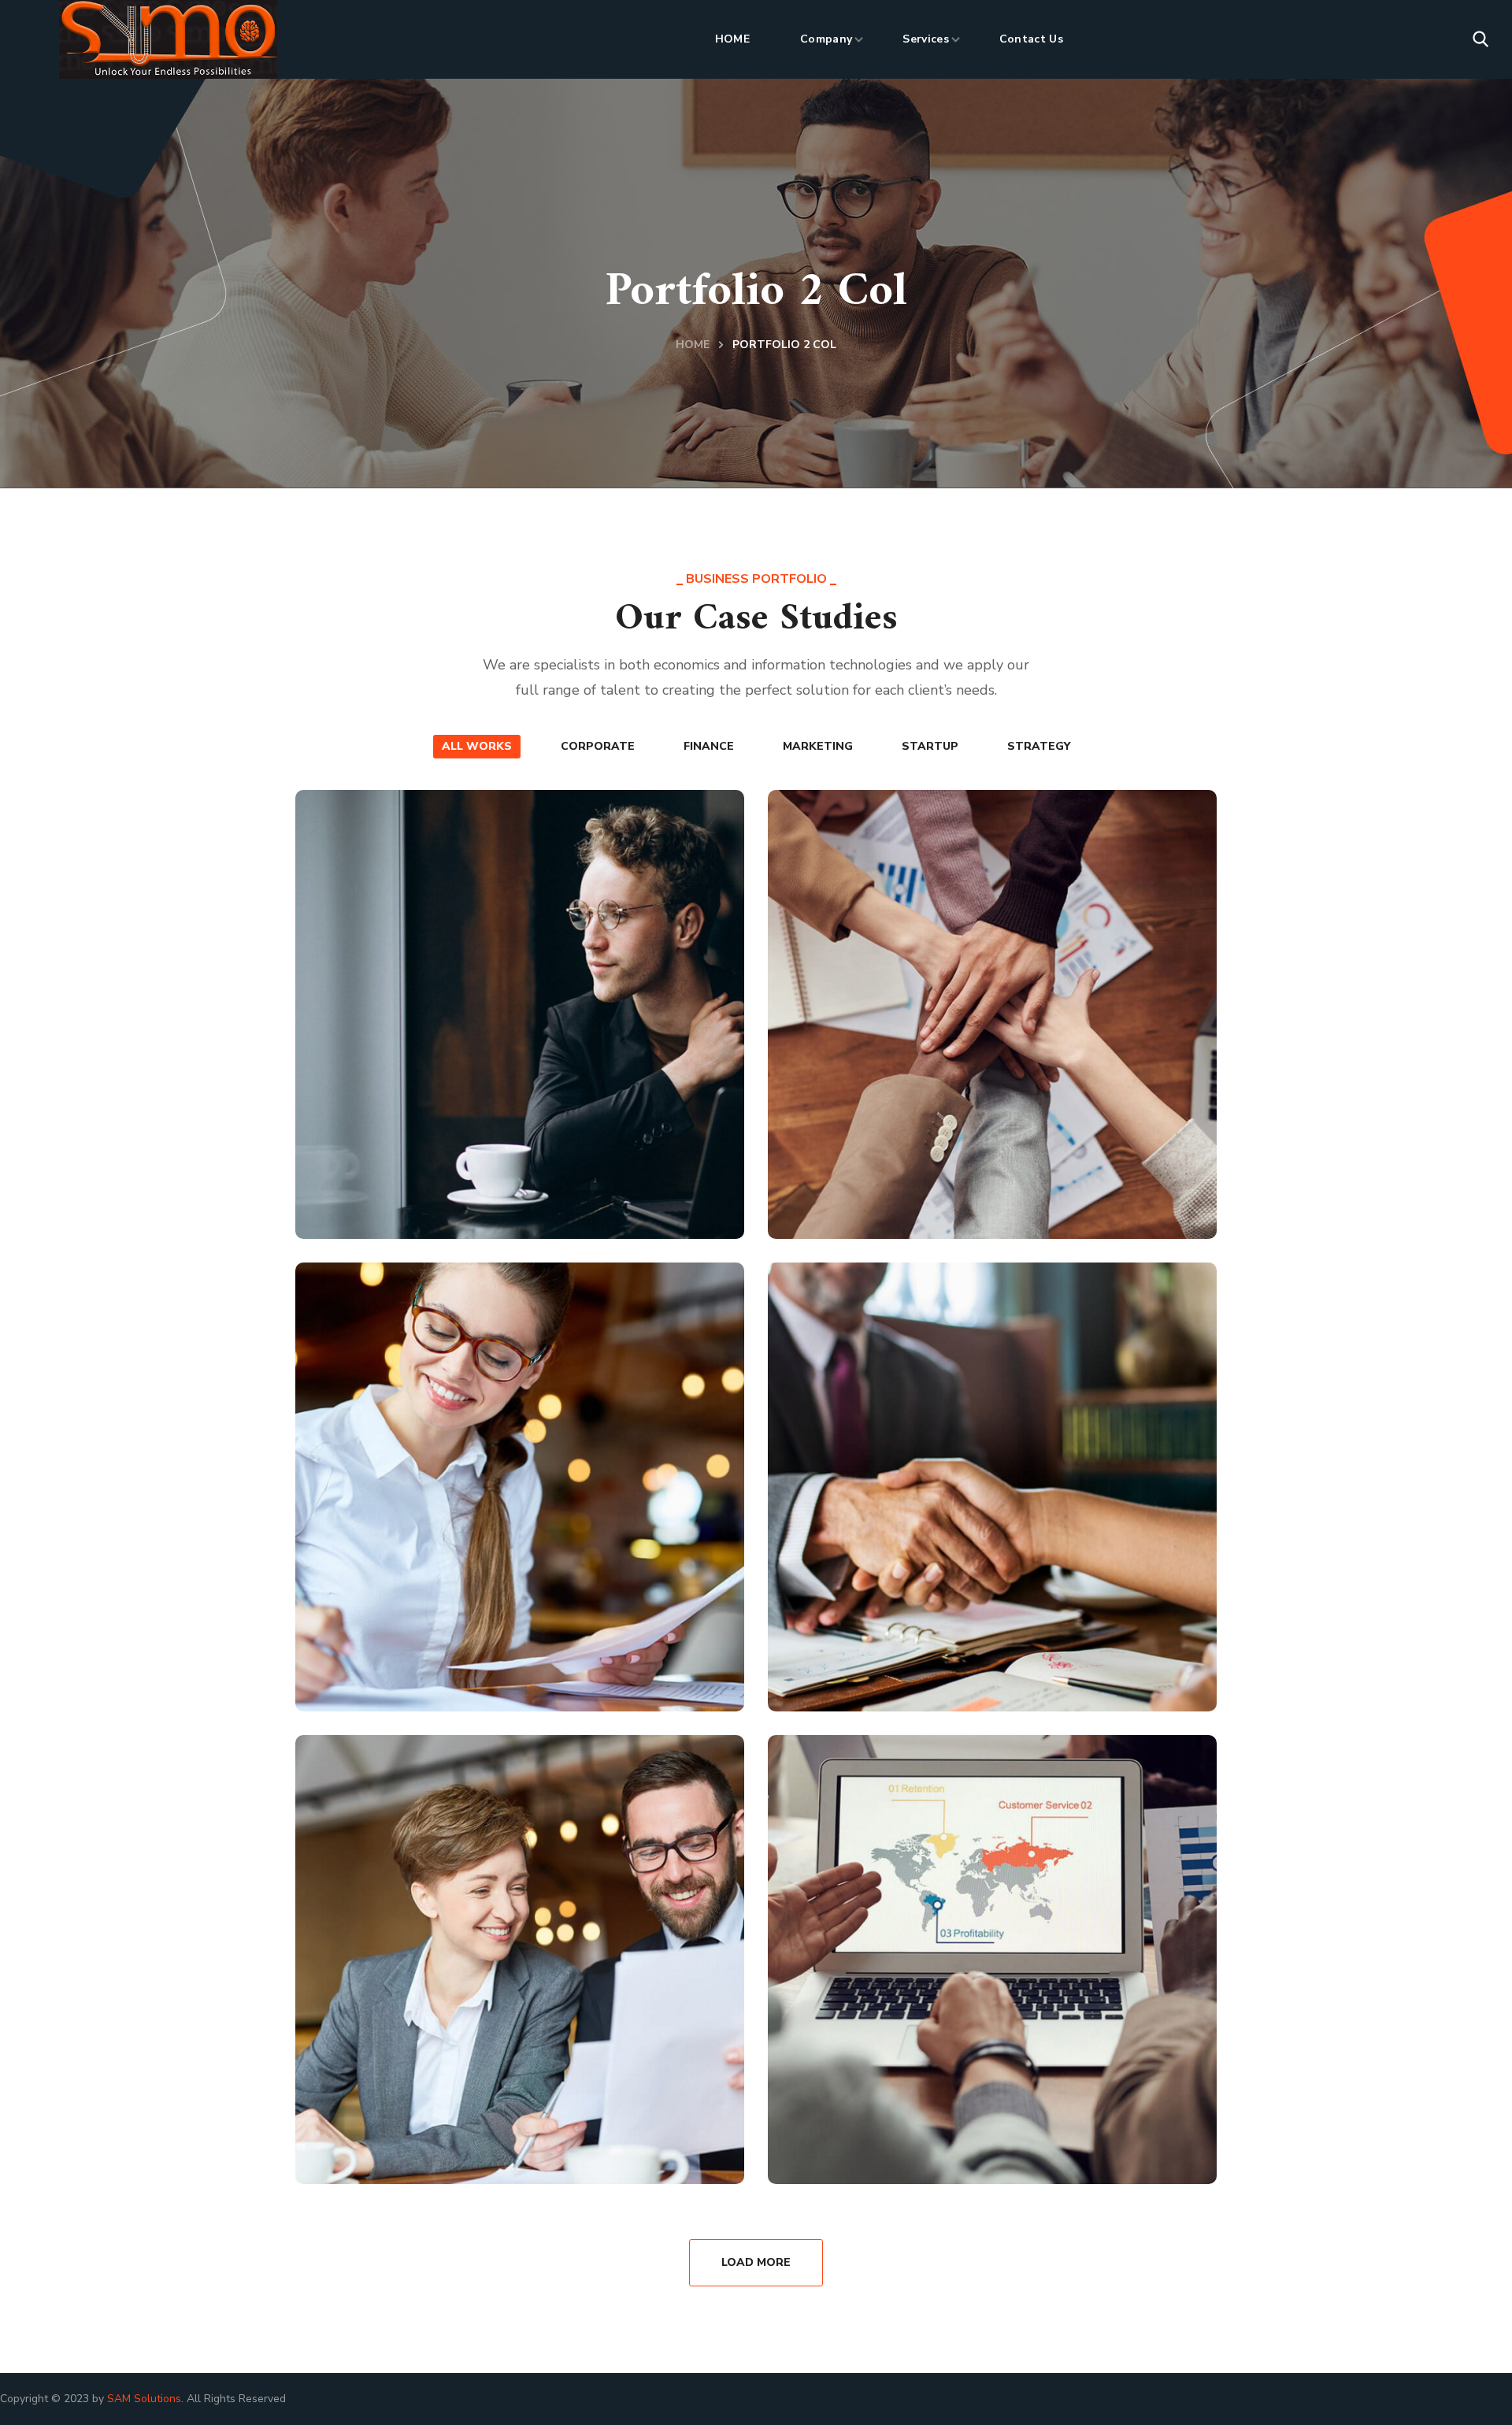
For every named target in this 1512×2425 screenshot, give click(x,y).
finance (709, 746)
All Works (477, 746)
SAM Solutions (144, 2399)
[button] (1480, 39)
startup (930, 746)
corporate (598, 746)
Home (693, 345)
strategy (1039, 746)
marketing (818, 746)
